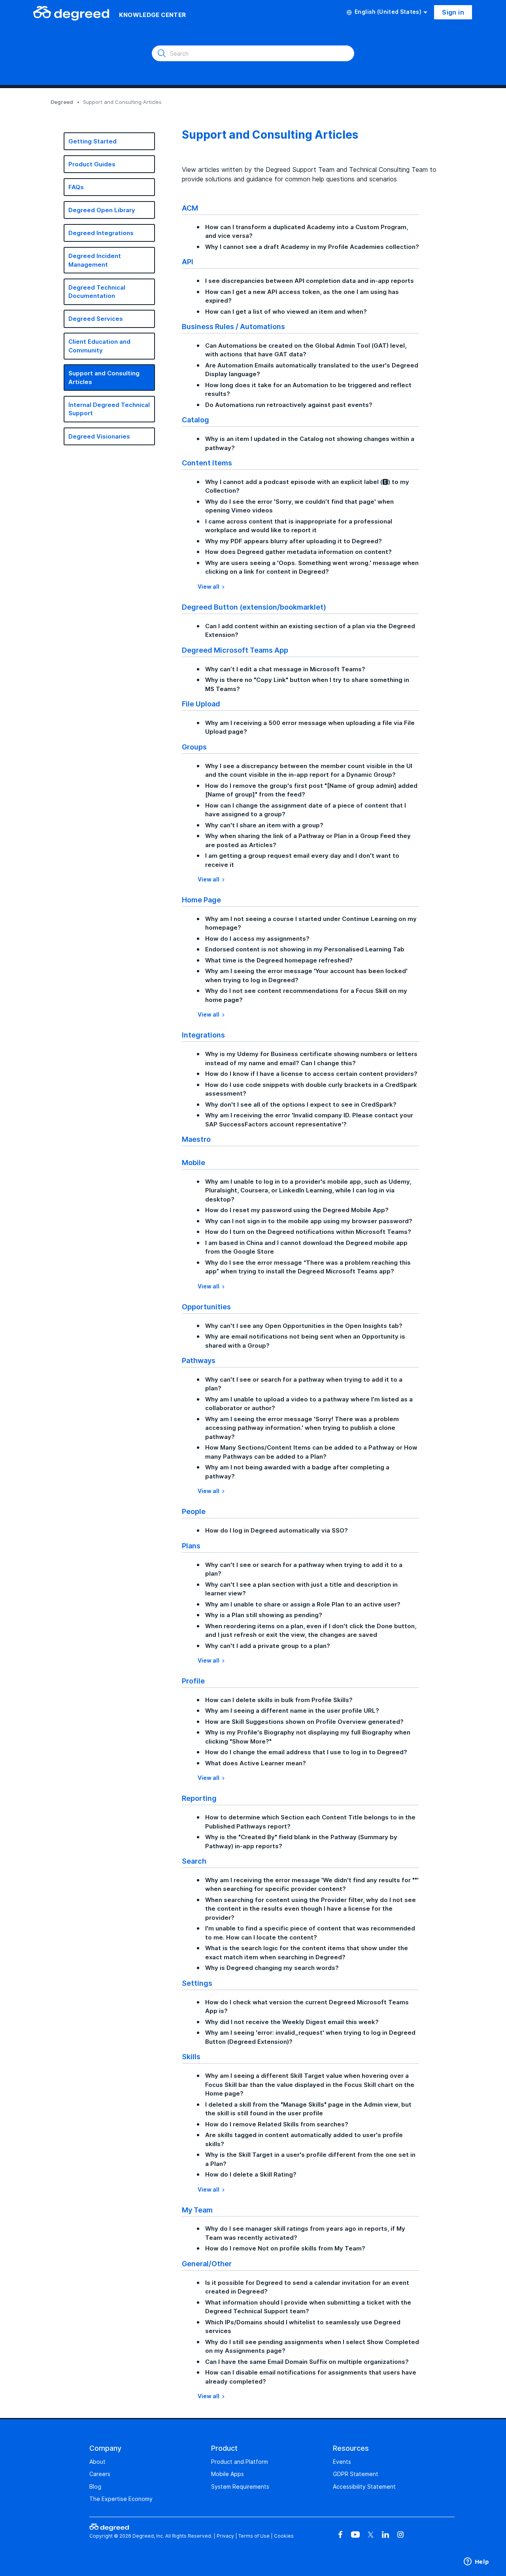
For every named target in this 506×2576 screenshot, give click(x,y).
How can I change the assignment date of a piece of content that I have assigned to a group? (306, 810)
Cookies (284, 2536)
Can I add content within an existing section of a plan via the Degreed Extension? (310, 631)
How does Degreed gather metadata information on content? (298, 552)
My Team (197, 2210)
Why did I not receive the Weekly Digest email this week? (292, 2022)
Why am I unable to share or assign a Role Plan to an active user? (303, 1604)
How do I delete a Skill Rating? (251, 2174)
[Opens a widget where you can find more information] (476, 2562)
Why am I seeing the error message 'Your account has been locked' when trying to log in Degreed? (306, 975)
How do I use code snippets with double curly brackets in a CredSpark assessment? (311, 1089)
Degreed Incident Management (95, 260)
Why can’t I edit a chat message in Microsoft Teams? (285, 669)
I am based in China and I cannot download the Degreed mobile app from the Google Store (306, 1247)
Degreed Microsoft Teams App (235, 650)
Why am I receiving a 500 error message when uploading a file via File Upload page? (310, 727)
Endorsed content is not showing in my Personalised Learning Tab (305, 949)
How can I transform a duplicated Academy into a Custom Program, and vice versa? (307, 232)
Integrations (203, 1035)
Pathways (199, 1360)
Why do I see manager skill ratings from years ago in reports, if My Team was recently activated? (305, 2233)
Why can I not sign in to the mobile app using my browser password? (309, 1221)
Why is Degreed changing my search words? (272, 1968)
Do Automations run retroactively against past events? (289, 405)
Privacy (225, 2536)
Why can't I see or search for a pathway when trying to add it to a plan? (304, 1384)
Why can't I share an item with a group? (264, 825)
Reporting (199, 1798)
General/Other (207, 2263)
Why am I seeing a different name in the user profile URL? (292, 1711)
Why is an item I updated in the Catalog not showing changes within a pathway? (310, 443)
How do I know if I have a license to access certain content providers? (311, 1074)
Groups (194, 747)
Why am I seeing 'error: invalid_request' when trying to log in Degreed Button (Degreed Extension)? (310, 2037)
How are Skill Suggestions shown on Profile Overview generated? (304, 1722)
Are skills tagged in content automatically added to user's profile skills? (304, 2139)
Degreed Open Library (102, 210)
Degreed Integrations (101, 233)
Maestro (196, 1139)
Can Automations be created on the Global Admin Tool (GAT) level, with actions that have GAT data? (306, 350)
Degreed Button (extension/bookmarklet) (254, 607)
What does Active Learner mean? (256, 1763)
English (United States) (388, 12)
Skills (191, 2056)
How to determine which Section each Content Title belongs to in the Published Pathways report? (310, 1822)
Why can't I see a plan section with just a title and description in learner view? (301, 1589)
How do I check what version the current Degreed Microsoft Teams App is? (307, 2007)
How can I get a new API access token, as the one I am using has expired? (302, 296)
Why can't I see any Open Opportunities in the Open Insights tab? (304, 1326)
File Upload (201, 704)
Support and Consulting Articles (104, 378)
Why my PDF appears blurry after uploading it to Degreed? (294, 541)
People (194, 1511)
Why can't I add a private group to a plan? (268, 1646)
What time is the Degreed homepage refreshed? (279, 960)
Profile (193, 1681)
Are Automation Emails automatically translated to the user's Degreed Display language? (312, 370)
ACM (190, 208)
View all (209, 587)
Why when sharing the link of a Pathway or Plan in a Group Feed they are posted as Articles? (308, 840)
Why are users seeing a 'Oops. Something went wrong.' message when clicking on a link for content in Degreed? (312, 567)
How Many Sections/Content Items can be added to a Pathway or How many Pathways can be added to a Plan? (311, 1452)
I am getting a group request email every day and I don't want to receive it (302, 860)
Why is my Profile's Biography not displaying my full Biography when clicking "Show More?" (308, 1737)
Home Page (201, 900)
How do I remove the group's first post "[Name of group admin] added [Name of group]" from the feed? (311, 790)
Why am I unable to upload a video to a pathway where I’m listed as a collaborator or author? (309, 1404)
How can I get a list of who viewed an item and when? (286, 312)
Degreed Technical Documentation (97, 292)
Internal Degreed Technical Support (109, 409)
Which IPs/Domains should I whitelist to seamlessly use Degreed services (303, 2327)
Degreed (62, 102)
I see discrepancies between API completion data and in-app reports (310, 281)
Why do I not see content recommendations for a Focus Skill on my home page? (306, 995)
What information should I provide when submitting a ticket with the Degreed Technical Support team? (308, 2307)
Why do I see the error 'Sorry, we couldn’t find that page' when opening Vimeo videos (299, 506)
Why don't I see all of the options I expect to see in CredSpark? (301, 1104)
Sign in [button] (453, 12)
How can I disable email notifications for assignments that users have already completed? (311, 2377)
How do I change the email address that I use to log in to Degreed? (306, 1752)
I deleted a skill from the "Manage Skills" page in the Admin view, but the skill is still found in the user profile (308, 2109)
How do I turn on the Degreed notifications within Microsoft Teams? (308, 1232)
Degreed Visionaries (99, 436)
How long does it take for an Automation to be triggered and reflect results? (308, 390)
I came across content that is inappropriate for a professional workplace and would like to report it (299, 526)
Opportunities (206, 1307)
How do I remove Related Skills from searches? (277, 2124)
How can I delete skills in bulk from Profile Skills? (279, 1700)
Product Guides (92, 164)
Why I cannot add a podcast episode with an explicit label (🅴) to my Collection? (307, 486)
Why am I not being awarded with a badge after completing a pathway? (297, 1472)
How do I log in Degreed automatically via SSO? (277, 1530)
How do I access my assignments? (257, 939)
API (188, 262)
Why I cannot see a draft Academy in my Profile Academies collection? (312, 247)
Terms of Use (254, 2536)
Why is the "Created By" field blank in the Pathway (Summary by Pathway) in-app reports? (301, 1842)
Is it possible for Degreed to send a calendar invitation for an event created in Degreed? (307, 2287)
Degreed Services (96, 319)
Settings (197, 1983)
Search (194, 1861)
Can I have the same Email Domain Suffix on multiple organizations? (307, 2362)
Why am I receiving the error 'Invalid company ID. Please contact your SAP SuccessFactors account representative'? (309, 1120)
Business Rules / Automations (233, 326)
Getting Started (93, 141)
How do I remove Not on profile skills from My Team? (285, 2248)
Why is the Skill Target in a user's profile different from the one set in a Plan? (310, 2159)
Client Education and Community (99, 346)
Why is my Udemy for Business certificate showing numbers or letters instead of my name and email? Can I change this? (311, 1058)
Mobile (194, 1162)
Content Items (207, 463)
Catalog (195, 420)
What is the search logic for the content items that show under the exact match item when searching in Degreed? (307, 1953)
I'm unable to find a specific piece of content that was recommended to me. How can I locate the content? (310, 1933)
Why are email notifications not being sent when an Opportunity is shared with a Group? (305, 1341)
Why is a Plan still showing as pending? (264, 1615)
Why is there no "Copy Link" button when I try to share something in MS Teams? (307, 684)
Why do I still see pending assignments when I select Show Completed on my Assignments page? (312, 2346)
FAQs (76, 187)
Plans (191, 1546)
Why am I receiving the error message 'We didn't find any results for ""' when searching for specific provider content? (312, 1885)
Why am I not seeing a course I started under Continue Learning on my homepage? (311, 923)
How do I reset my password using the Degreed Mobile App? (297, 1210)
